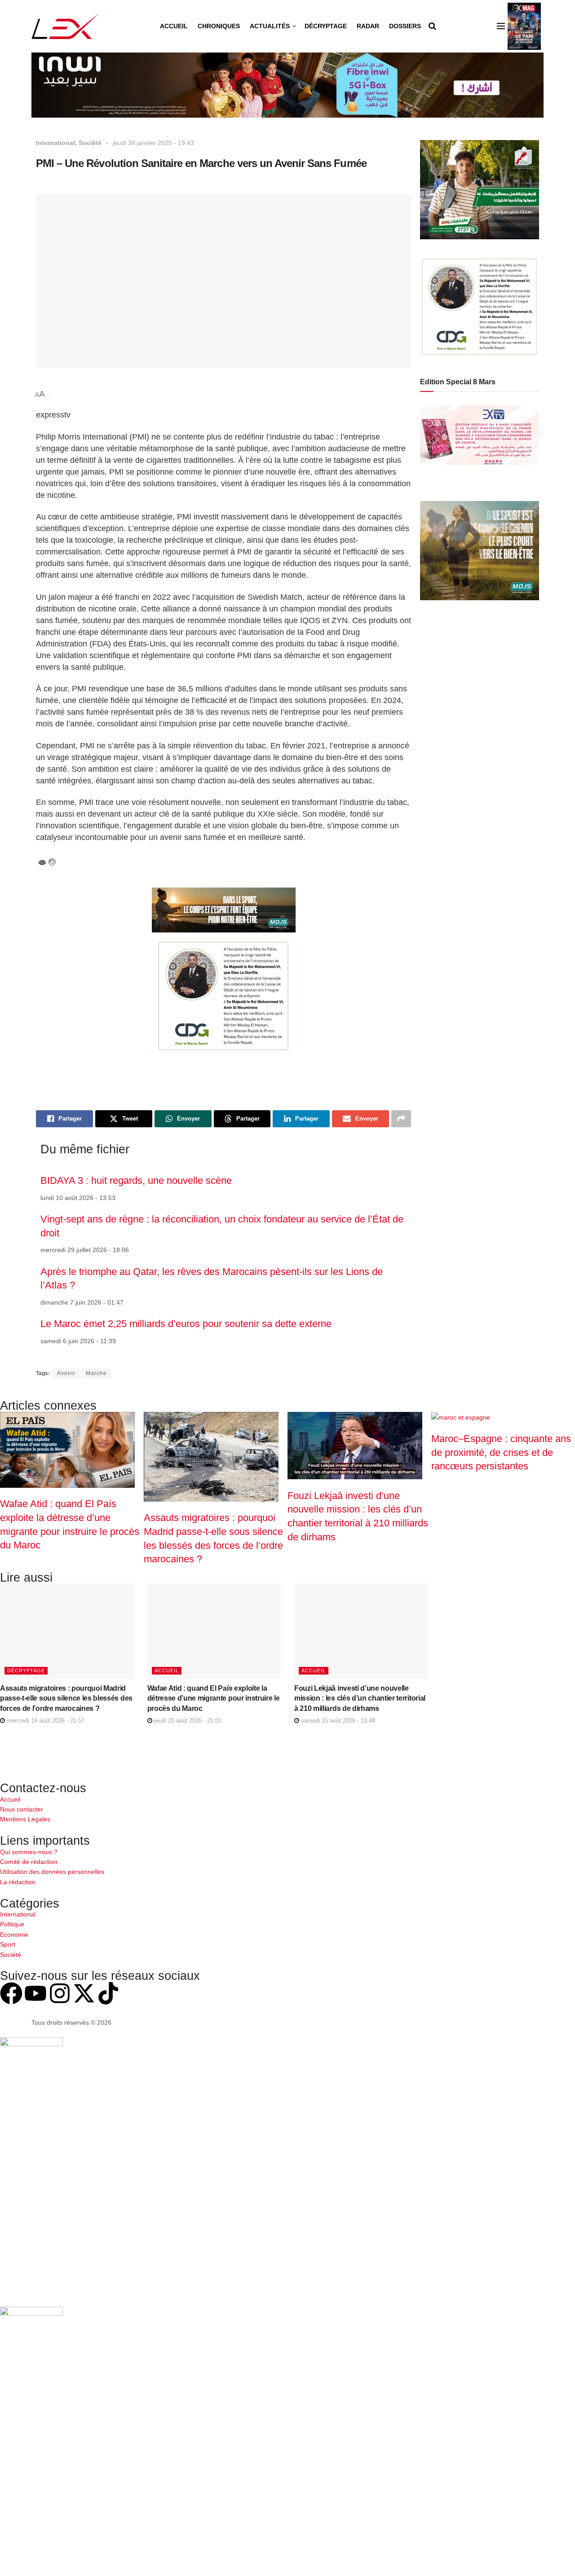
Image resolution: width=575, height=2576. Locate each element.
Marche (96, 1373)
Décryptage (326, 26)
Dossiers (405, 26)
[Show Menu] (501, 26)
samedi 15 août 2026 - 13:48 (337, 1721)
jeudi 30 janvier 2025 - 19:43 (153, 143)
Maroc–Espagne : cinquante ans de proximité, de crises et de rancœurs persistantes (501, 1452)
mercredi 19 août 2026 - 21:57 (45, 1721)
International (55, 143)
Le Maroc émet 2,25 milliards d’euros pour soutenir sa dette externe (186, 1324)
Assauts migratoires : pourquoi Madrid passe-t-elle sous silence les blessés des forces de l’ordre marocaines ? (66, 1698)
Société (90, 143)
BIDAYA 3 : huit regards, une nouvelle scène (136, 1180)
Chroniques (219, 26)
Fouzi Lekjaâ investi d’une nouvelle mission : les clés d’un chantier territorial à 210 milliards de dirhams (360, 1698)
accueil (167, 1670)
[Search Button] (432, 26)
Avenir (66, 1373)
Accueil (174, 26)
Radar (368, 26)
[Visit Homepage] (65, 26)
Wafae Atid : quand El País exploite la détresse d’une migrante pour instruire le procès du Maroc (214, 1698)
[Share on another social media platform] (401, 1119)
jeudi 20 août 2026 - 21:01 (187, 1721)
